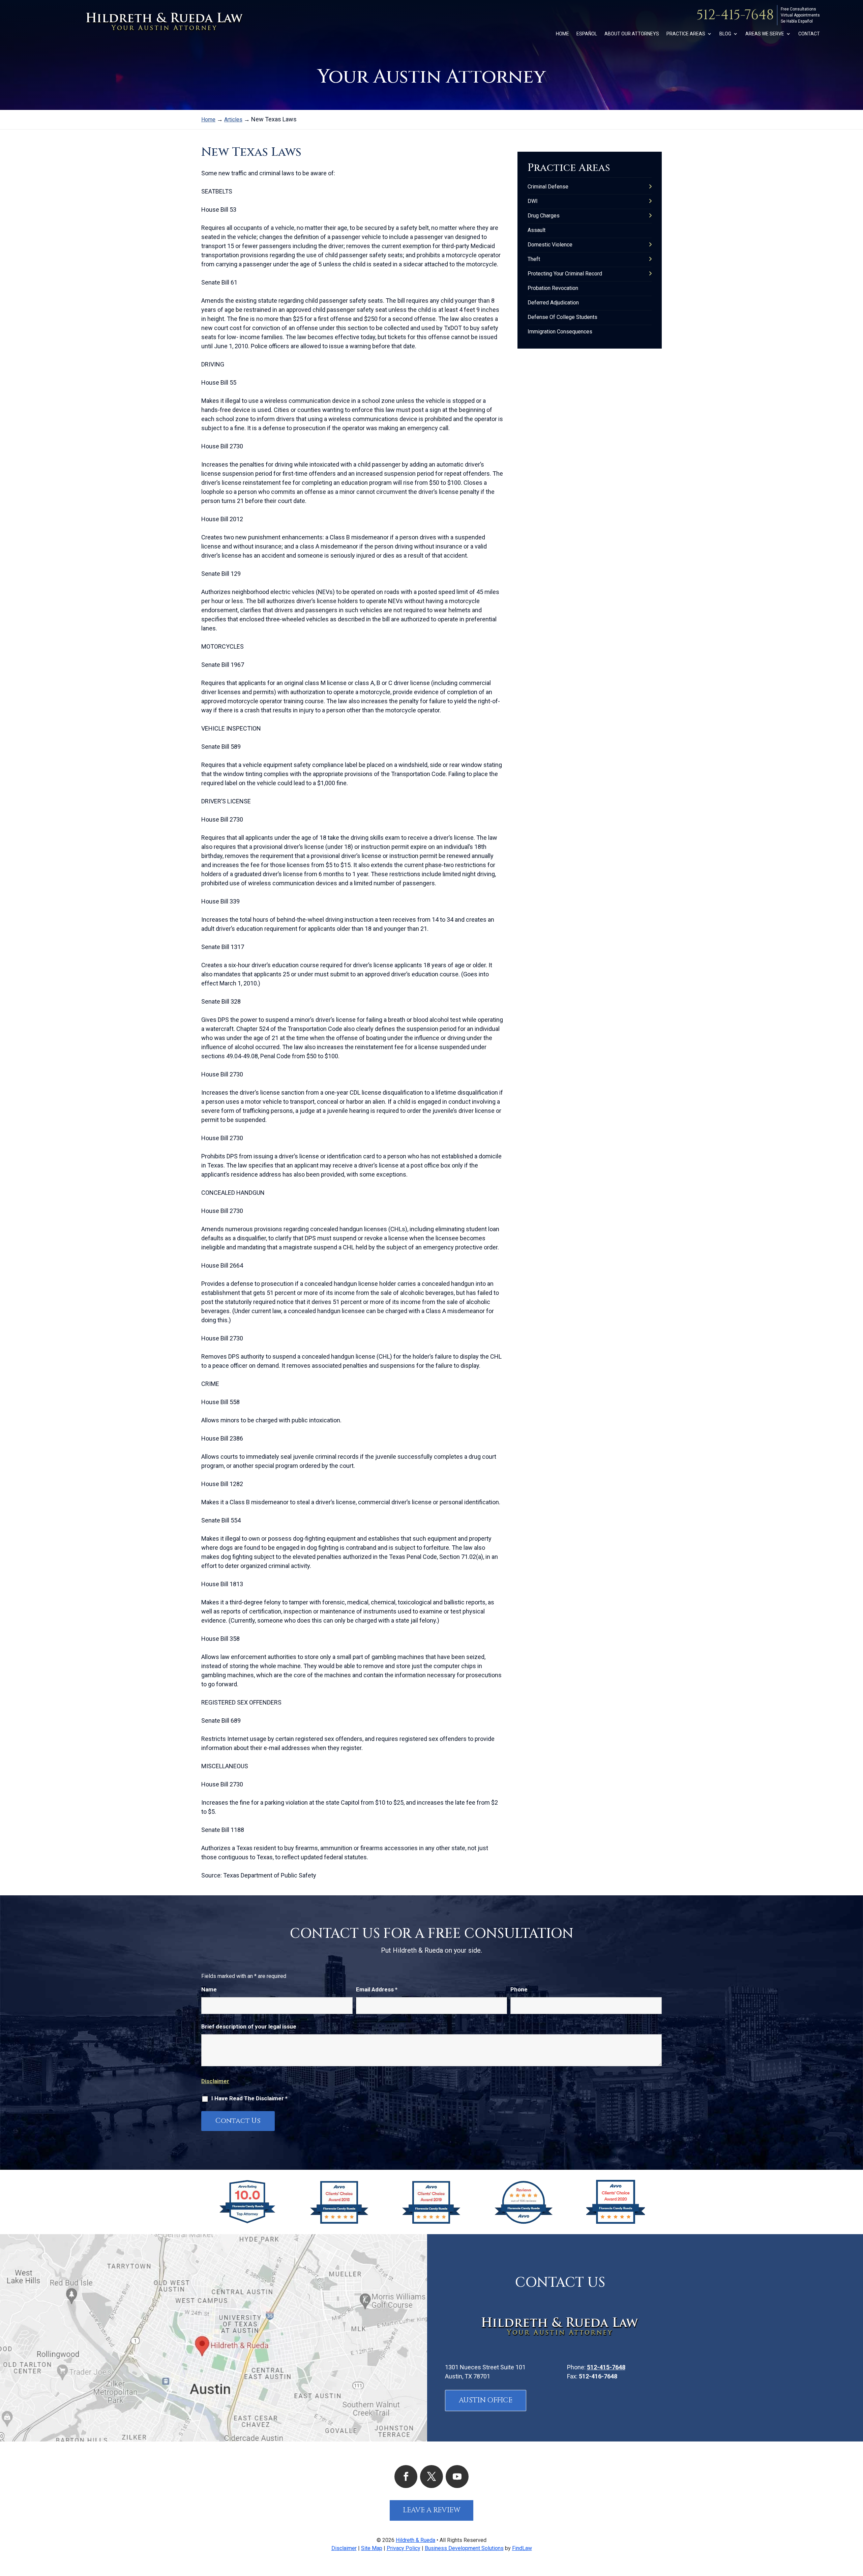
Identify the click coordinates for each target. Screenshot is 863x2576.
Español (587, 34)
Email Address (377, 1989)
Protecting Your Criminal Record (565, 274)
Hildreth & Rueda (415, 2540)
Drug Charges (544, 216)
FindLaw (522, 2548)
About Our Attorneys (632, 34)
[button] (856, 2527)
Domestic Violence (550, 245)
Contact (809, 34)
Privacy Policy (404, 2548)
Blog (725, 34)
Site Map (372, 2548)
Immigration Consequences (560, 332)
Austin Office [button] (486, 2400)
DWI (533, 201)
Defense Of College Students (562, 317)
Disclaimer (215, 2081)
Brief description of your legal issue (249, 2026)
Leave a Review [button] (432, 2510)
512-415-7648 (735, 15)
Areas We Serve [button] (765, 34)
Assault (537, 230)
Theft (534, 259)
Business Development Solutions (464, 2548)
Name (209, 1989)
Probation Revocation (553, 288)
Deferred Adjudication (553, 303)
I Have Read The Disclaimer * (249, 2098)
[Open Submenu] (650, 187)
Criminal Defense (548, 187)
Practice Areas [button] (686, 34)
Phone (519, 1989)
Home (562, 34)
